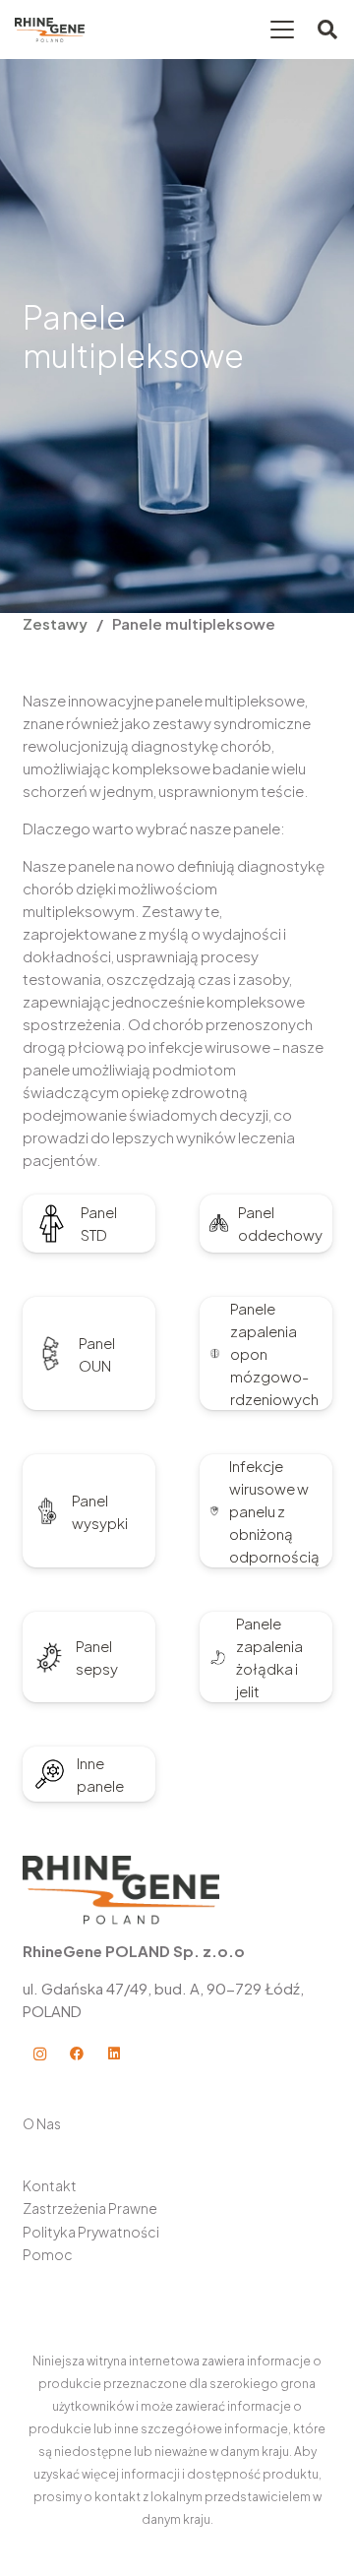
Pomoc (48, 2254)
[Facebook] (76, 2054)
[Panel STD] (52, 1224)
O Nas (42, 2123)
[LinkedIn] (114, 2054)
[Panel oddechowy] (219, 1224)
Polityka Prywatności (91, 2232)
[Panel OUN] (51, 1354)
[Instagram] (40, 2054)
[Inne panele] (50, 1774)
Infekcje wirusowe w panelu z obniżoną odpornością (274, 1511)
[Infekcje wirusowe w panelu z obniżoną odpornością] (215, 1511)
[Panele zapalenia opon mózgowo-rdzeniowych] (215, 1353)
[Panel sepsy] (49, 1657)
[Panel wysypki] (48, 1511)
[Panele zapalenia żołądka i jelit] (218, 1657)
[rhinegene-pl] (50, 30)
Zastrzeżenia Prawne (90, 2208)
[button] (282, 30)
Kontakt (50, 2185)
